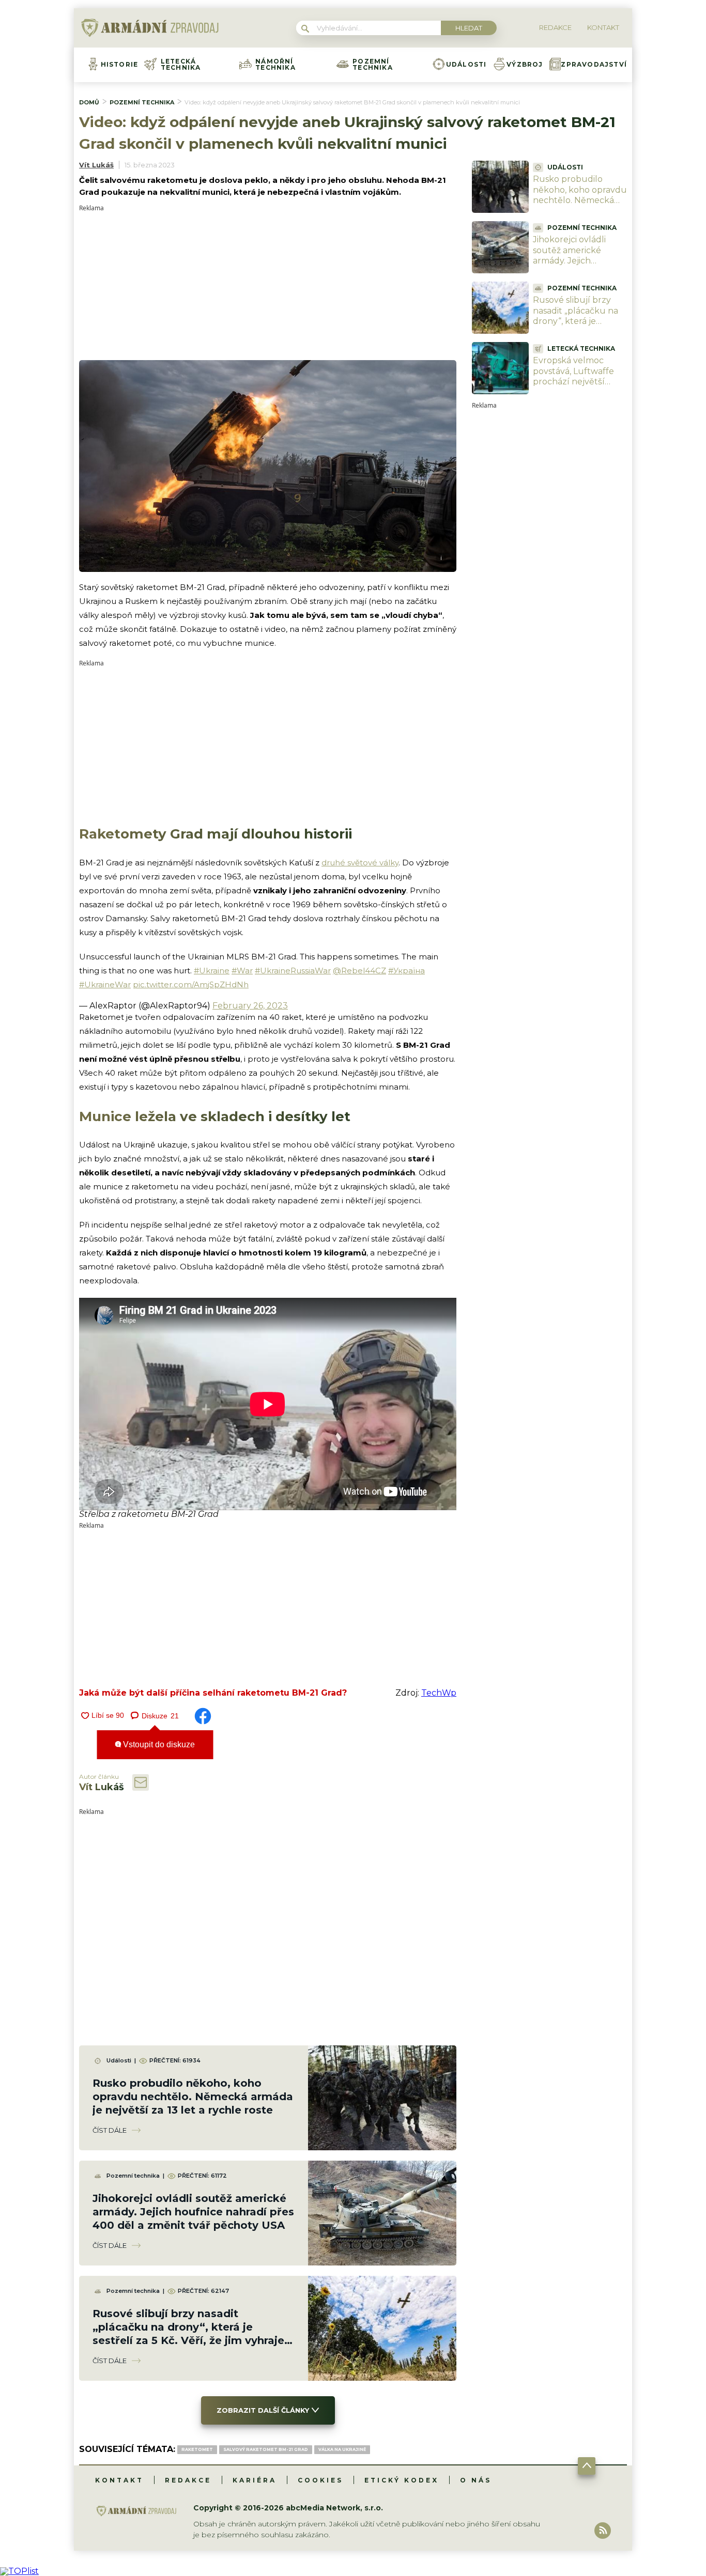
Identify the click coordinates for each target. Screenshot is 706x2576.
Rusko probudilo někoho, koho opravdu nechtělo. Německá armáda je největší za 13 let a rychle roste (193, 2097)
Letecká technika (181, 65)
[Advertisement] (268, 284)
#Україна (406, 971)
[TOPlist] (19, 2571)
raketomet (197, 2449)
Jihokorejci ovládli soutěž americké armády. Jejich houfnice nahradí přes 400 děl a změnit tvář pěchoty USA (193, 2212)
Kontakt (119, 2480)
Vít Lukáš (96, 165)
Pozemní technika (373, 65)
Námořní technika (275, 65)
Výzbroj (525, 65)
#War (242, 971)
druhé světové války (360, 863)
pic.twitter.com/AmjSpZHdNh (191, 984)
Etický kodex (402, 2480)
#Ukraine (212, 971)
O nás (476, 2480)
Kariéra (255, 2480)
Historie (120, 65)
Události (466, 65)
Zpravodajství (594, 65)
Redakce (188, 2480)
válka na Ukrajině (342, 2449)
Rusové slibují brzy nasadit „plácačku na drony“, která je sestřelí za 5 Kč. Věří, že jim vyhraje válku (579, 321)
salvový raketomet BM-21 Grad (266, 2449)
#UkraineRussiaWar (293, 971)
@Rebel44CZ (359, 971)
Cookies (320, 2480)
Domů (89, 102)
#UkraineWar (105, 984)
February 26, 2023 (250, 1006)
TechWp (439, 1693)
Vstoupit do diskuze (158, 1744)
